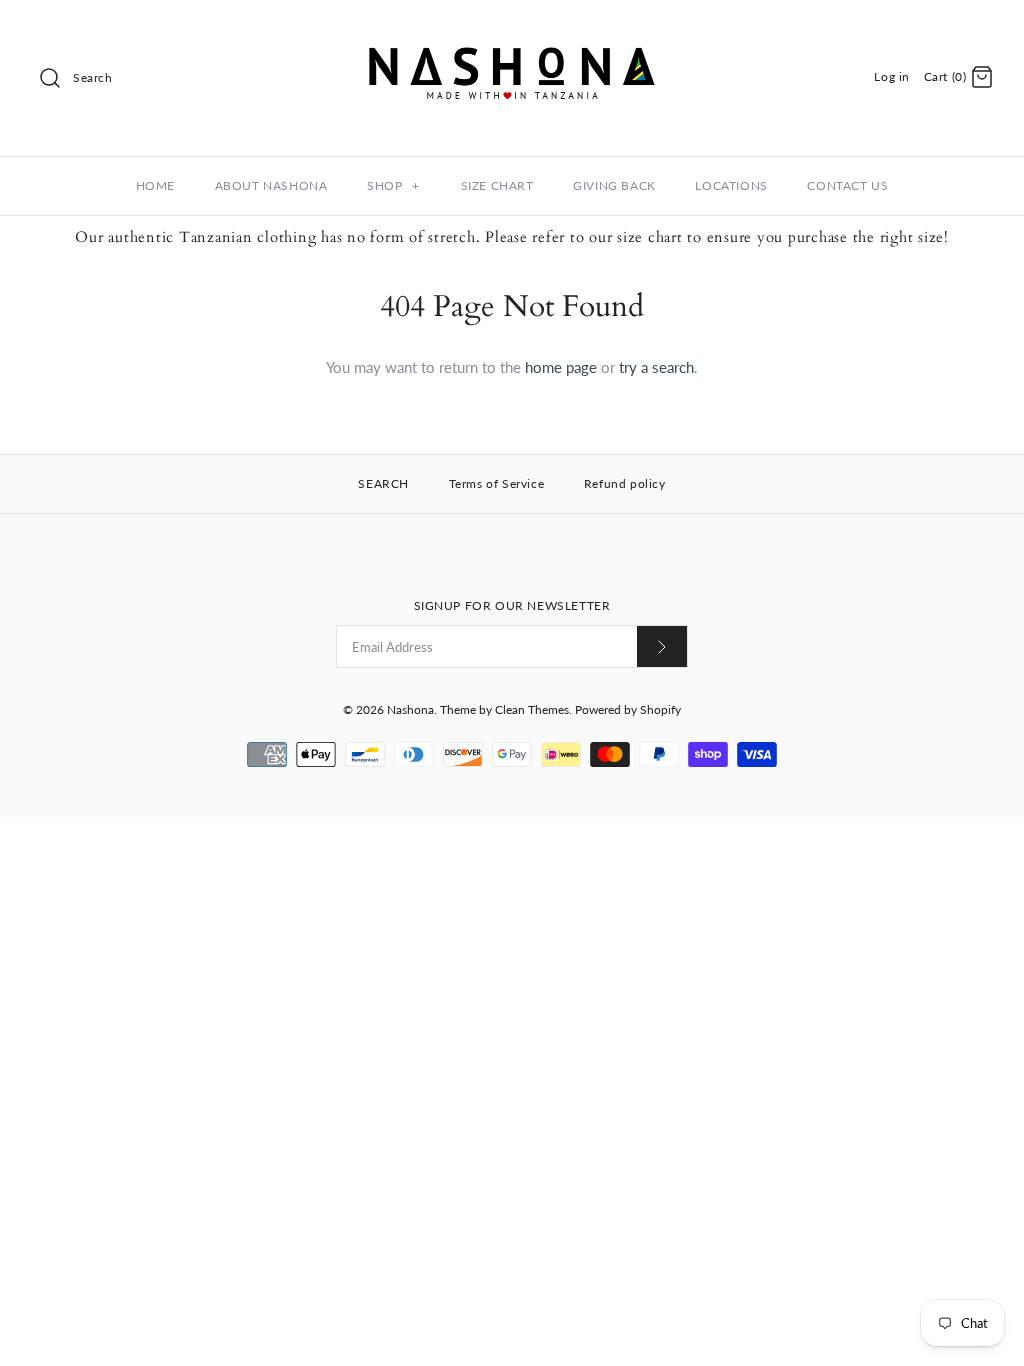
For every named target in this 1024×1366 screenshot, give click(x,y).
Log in (892, 76)
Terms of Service (497, 483)
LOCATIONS (731, 185)
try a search (656, 367)
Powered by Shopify (628, 709)
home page (561, 367)
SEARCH (383, 483)
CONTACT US (847, 185)
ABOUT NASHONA (271, 185)
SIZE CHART (497, 185)
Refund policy (625, 483)
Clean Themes (532, 709)
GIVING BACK (614, 185)
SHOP (393, 185)
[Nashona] (512, 32)
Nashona (410, 709)
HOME (155, 185)
